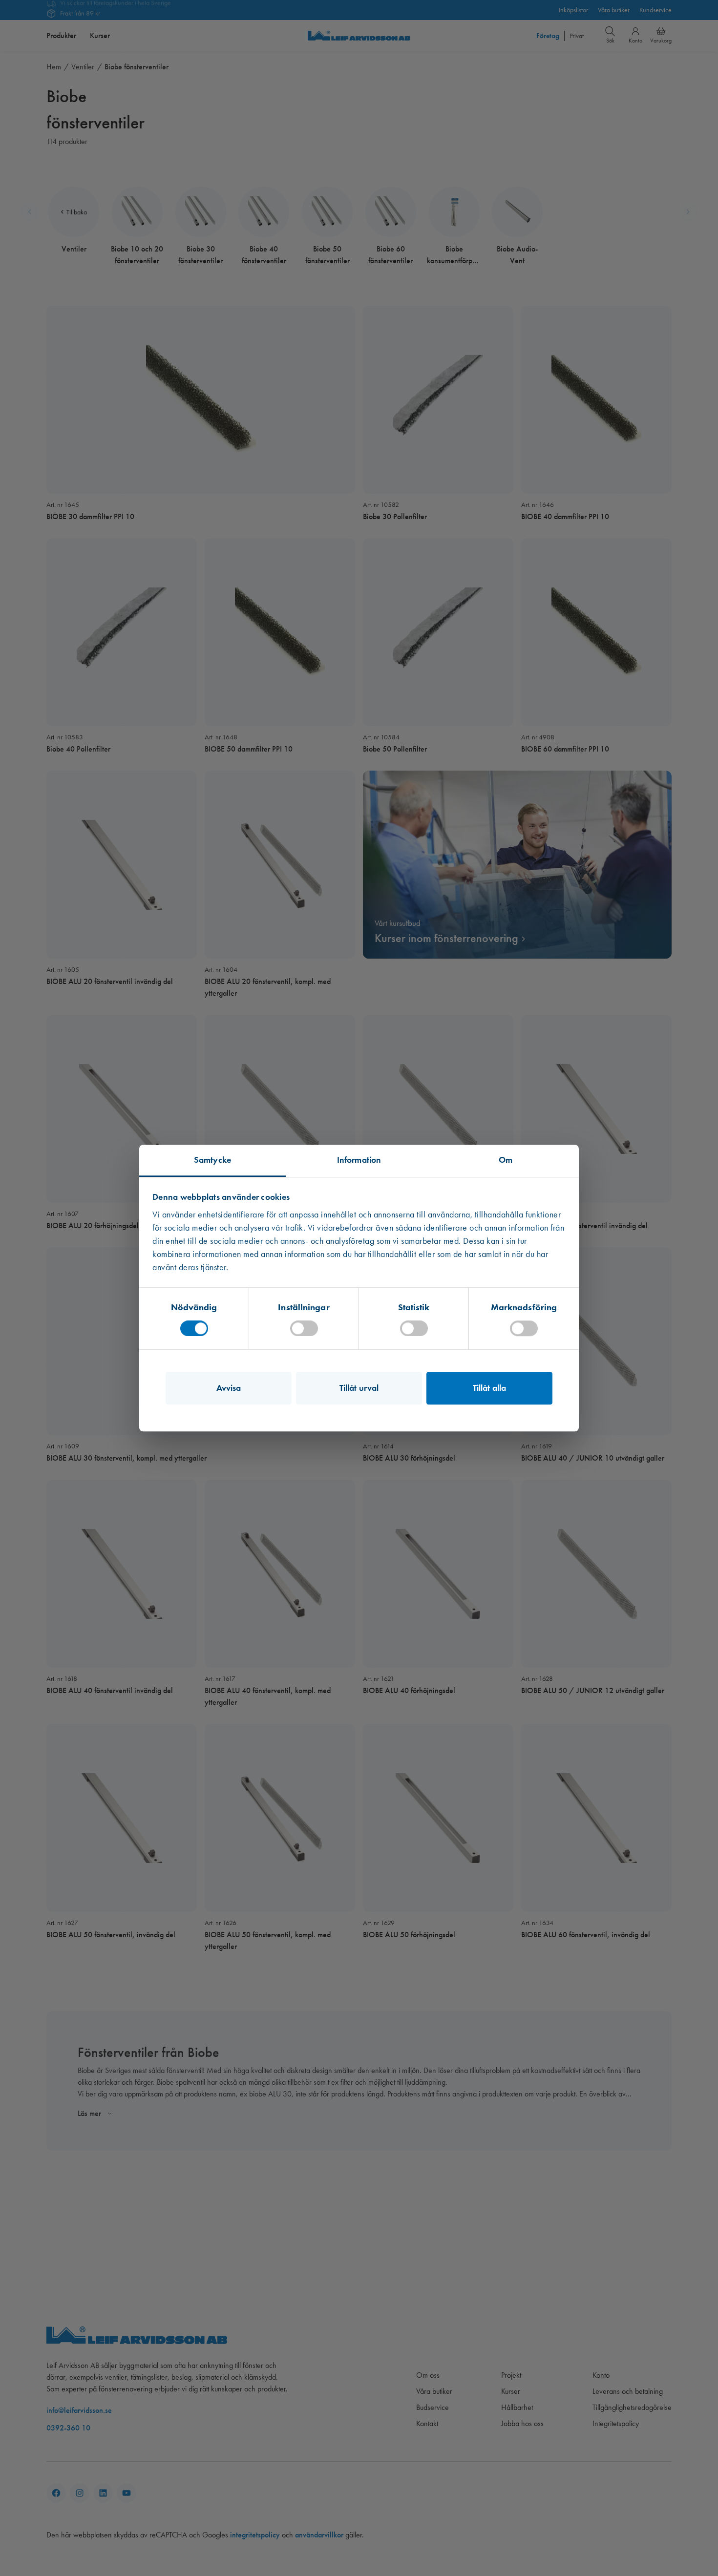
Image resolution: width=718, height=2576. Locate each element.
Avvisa (229, 1388)
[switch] (304, 1328)
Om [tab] (506, 1160)
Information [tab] (359, 1160)
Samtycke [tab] (212, 1160)
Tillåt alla (489, 1388)
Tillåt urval (359, 1388)
